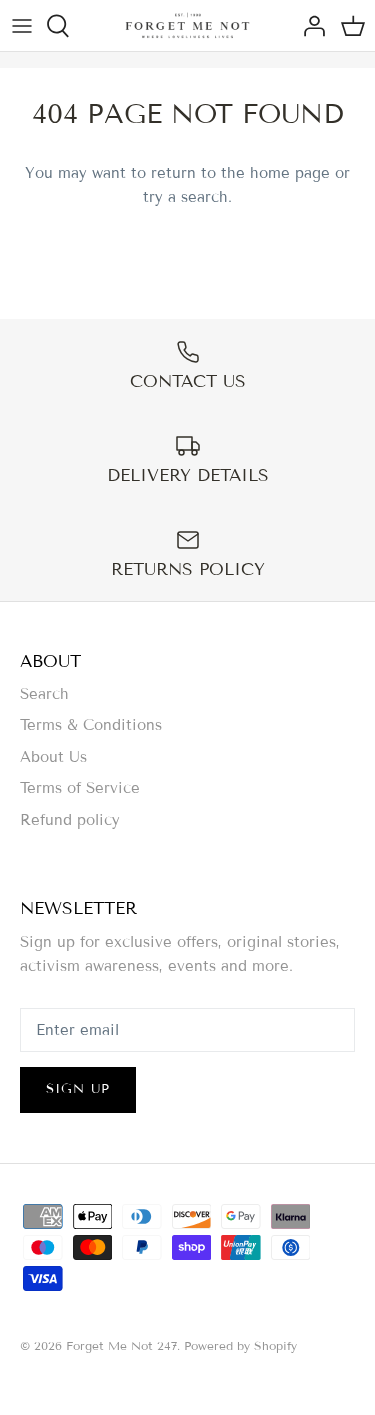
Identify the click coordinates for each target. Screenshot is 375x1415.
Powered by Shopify (240, 1345)
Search (44, 694)
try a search (185, 197)
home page (290, 173)
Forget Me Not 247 (121, 1345)
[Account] (309, 26)
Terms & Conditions (91, 725)
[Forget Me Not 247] (187, 25)
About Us (53, 757)
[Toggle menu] (22, 26)
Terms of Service (80, 788)
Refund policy (70, 820)
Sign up (78, 1089)
